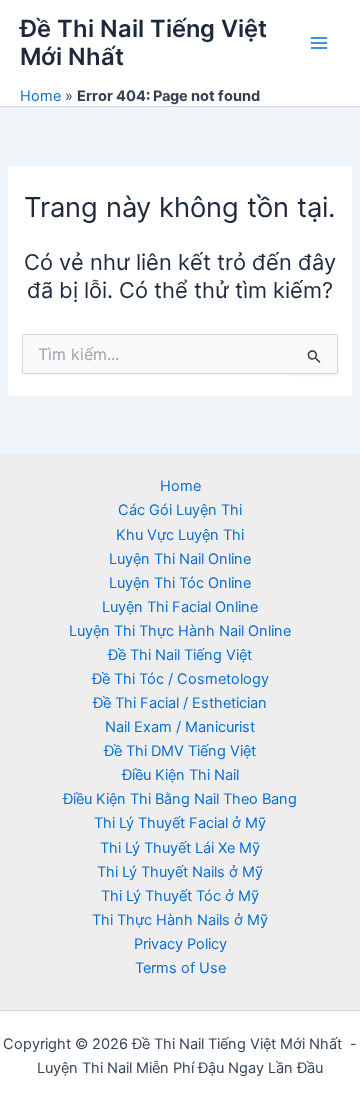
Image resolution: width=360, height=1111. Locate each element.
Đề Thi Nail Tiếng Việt (180, 655)
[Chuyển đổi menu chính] (319, 43)
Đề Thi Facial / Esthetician (180, 703)
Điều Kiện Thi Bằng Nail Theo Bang (180, 799)
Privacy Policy (180, 944)
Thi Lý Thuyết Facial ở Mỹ (180, 823)
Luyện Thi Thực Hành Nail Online (180, 631)
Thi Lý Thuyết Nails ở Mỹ (180, 872)
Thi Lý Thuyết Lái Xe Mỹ (180, 848)
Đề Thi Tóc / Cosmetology (180, 679)
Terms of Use (180, 968)
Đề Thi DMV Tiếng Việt (180, 751)
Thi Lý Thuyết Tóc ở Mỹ (180, 896)
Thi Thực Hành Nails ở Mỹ (180, 920)
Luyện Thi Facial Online (180, 607)
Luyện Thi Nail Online (180, 559)
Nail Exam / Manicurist (180, 727)
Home (40, 96)
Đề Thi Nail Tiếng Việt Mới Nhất (143, 42)
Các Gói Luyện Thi (180, 510)
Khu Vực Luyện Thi (180, 535)
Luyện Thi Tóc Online (180, 583)
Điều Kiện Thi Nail (180, 775)
